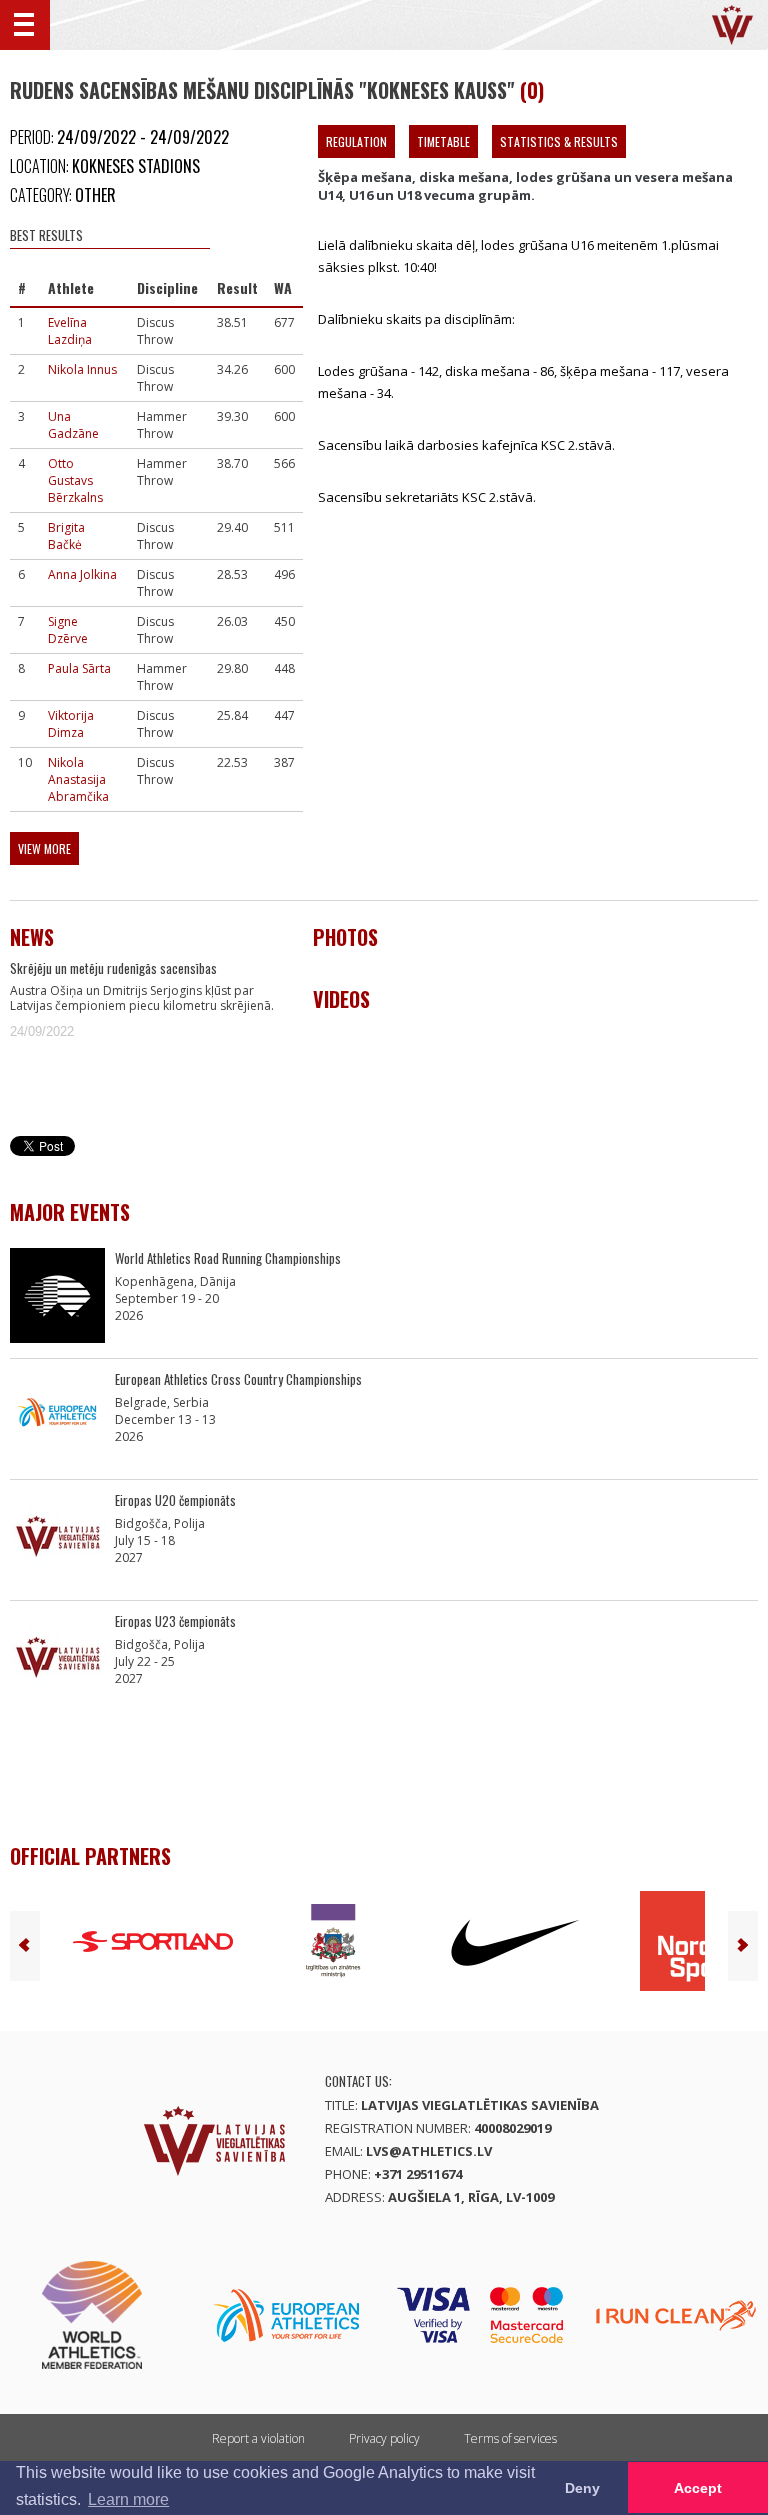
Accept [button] (698, 2488)
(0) (532, 90)
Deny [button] (582, 2488)
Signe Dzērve (68, 630)
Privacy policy (384, 2438)
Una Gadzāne (73, 425)
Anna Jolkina (82, 574)
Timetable (443, 141)
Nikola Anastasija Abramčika (78, 779)
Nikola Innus (82, 369)
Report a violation (258, 2438)
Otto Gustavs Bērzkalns (75, 480)
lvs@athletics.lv (429, 2151)
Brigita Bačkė (66, 536)
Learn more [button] (128, 2499)
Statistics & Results (559, 141)
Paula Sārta (79, 668)
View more (44, 848)
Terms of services (510, 2438)
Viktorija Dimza (71, 724)
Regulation (356, 141)
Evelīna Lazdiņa (70, 331)
